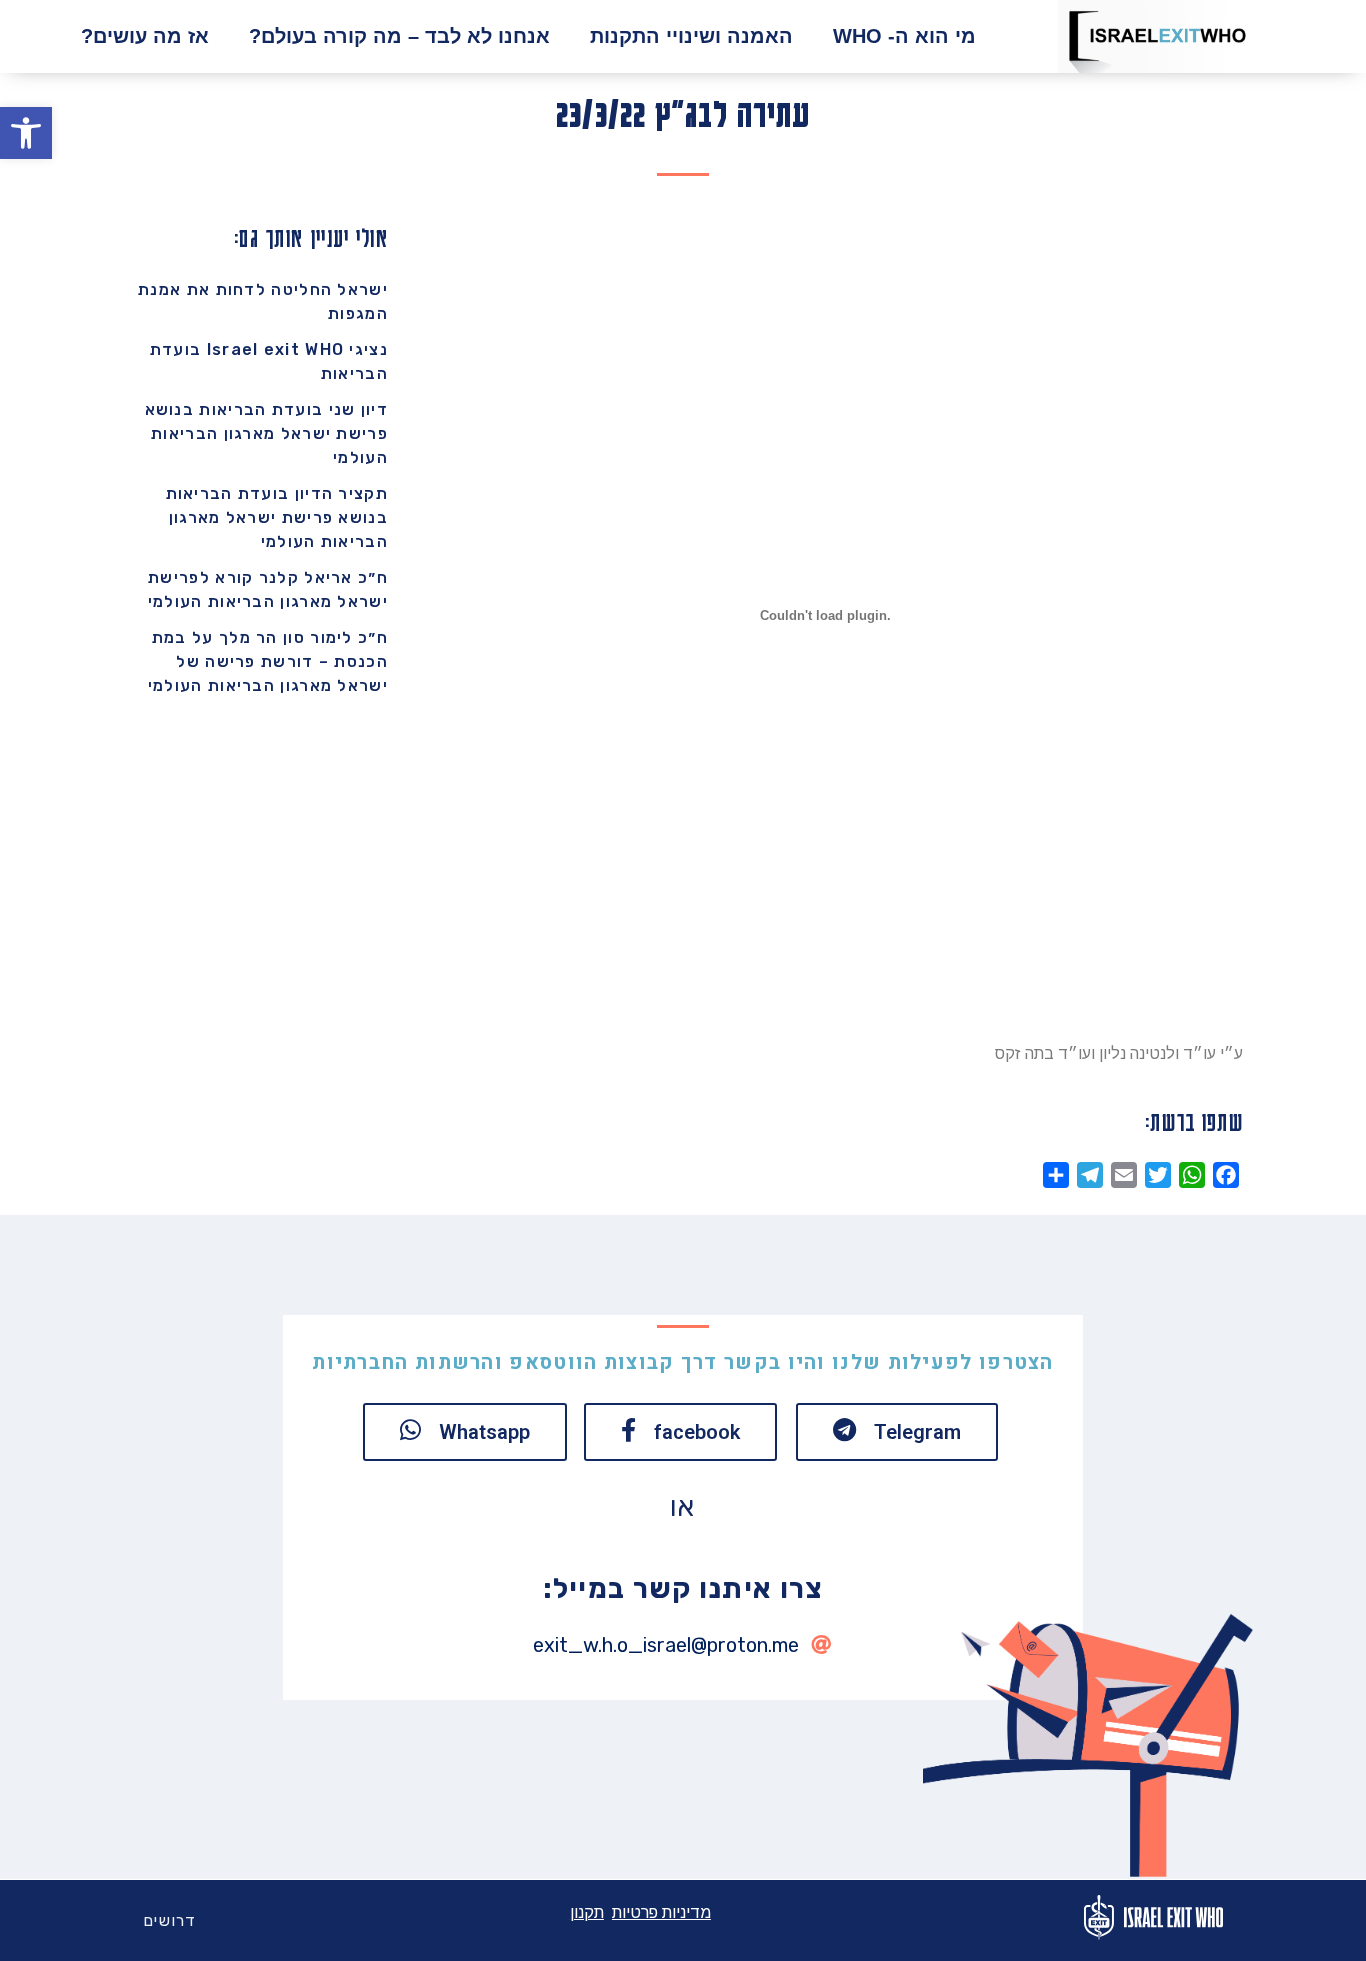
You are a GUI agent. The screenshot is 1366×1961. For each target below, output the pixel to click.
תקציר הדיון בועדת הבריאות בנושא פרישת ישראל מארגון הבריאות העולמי (277, 517)
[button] (26, 133)
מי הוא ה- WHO (904, 36)
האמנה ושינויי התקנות (691, 36)
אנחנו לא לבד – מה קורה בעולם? (399, 36)
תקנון (587, 1912)
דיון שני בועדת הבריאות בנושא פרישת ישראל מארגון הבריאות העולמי (266, 433)
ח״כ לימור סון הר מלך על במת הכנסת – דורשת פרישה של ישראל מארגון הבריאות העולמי (268, 661)
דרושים (170, 1920)
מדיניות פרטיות (661, 1912)
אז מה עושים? (145, 36)
